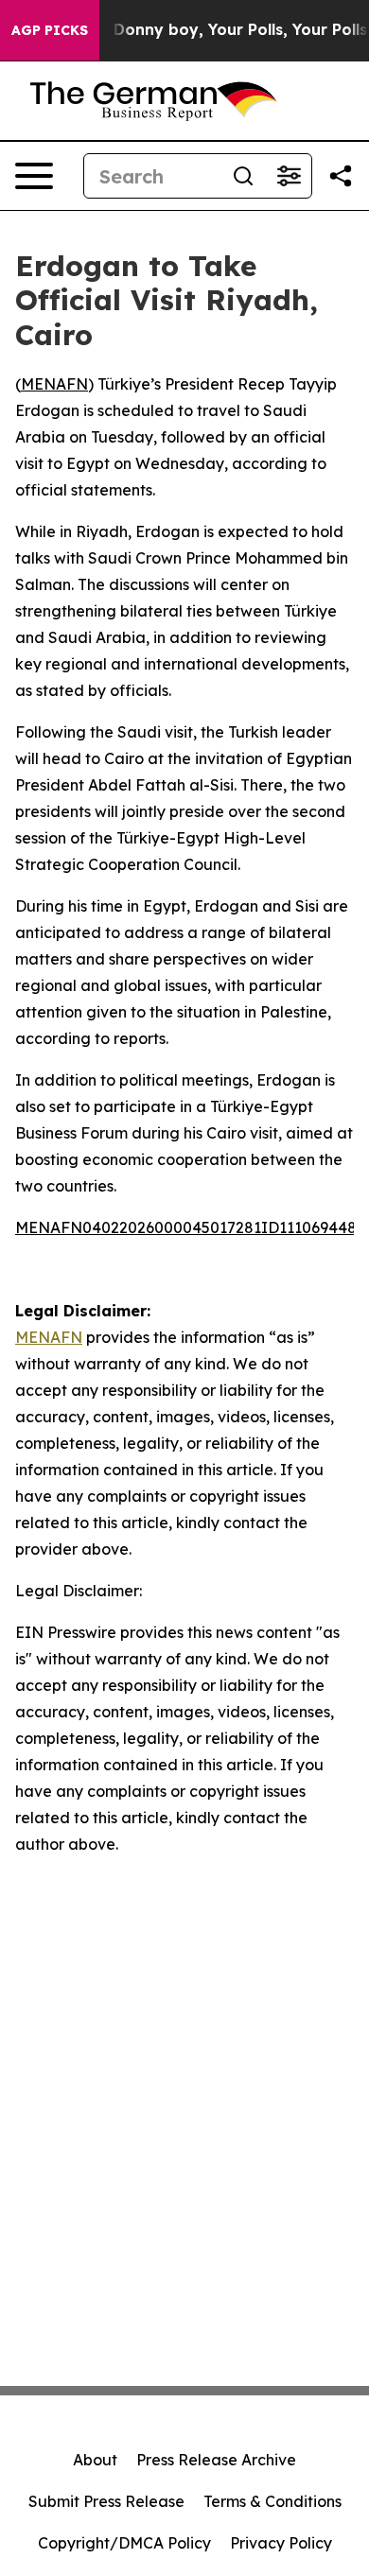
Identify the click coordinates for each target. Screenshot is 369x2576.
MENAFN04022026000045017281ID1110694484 (191, 1227)
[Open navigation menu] (34, 176)
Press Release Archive (216, 2460)
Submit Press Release (106, 2501)
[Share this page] (341, 176)
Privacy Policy (281, 2543)
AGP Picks (50, 30)
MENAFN (54, 384)
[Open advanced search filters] (289, 176)
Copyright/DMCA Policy (124, 2543)
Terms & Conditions (272, 2501)
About (95, 2460)
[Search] (243, 176)
